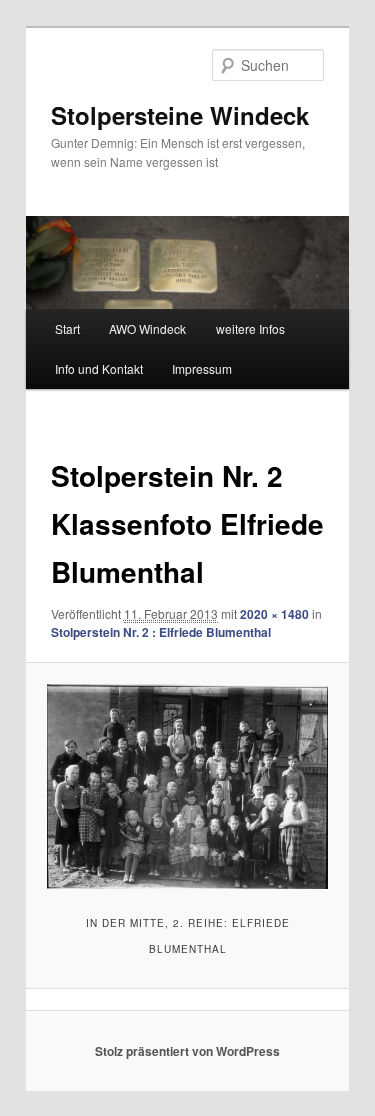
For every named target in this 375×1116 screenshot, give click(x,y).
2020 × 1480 (274, 614)
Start (67, 328)
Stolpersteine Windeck (180, 115)
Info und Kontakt (99, 368)
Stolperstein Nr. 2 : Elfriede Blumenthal (161, 632)
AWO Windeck (147, 328)
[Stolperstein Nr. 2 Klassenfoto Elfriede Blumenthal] (187, 786)
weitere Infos (250, 328)
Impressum (202, 368)
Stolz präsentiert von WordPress (187, 1051)
